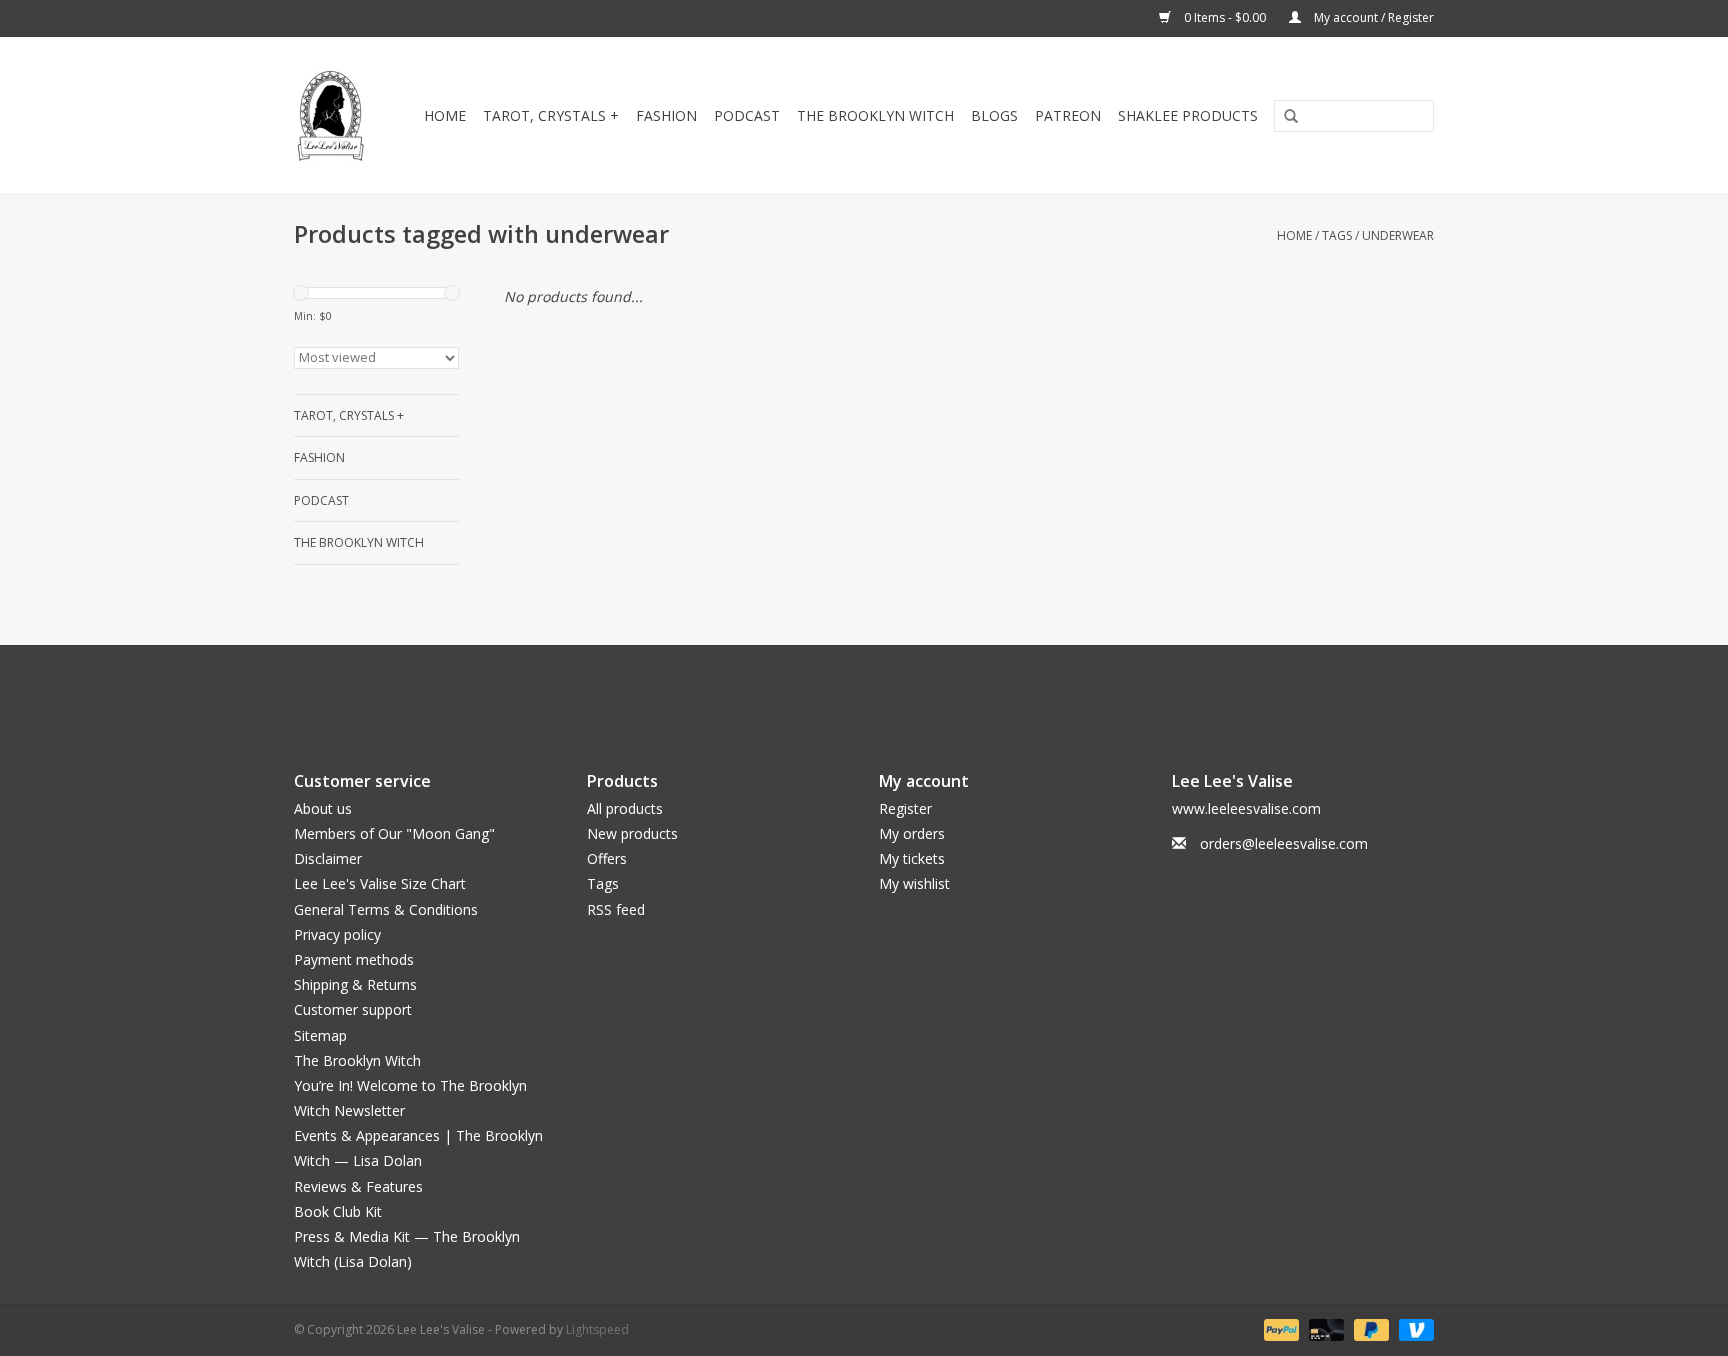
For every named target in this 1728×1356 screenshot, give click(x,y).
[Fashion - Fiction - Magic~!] (332, 115)
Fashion (666, 115)
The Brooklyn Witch (357, 1060)
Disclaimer (328, 858)
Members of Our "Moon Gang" (394, 833)
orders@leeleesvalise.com (1284, 843)
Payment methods (354, 959)
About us (323, 808)
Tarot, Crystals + (551, 115)
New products (632, 833)
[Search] (1284, 117)
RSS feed (616, 909)
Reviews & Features (358, 1186)
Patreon (1068, 115)
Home (445, 115)
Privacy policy (337, 934)
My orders (912, 833)
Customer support (353, 1009)
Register (905, 808)
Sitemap (320, 1035)
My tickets (912, 858)
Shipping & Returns (355, 984)
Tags (1337, 235)
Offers (607, 858)
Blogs (994, 115)
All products (625, 808)
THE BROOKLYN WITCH (875, 115)
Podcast (747, 115)
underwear (1398, 235)
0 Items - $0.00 (1225, 17)
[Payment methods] (1279, 1329)
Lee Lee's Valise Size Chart (380, 883)
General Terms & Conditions (386, 909)
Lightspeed (597, 1329)
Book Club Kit (338, 1211)
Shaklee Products (1188, 115)
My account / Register (1372, 17)
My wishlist (914, 883)
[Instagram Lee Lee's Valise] (954, 691)
